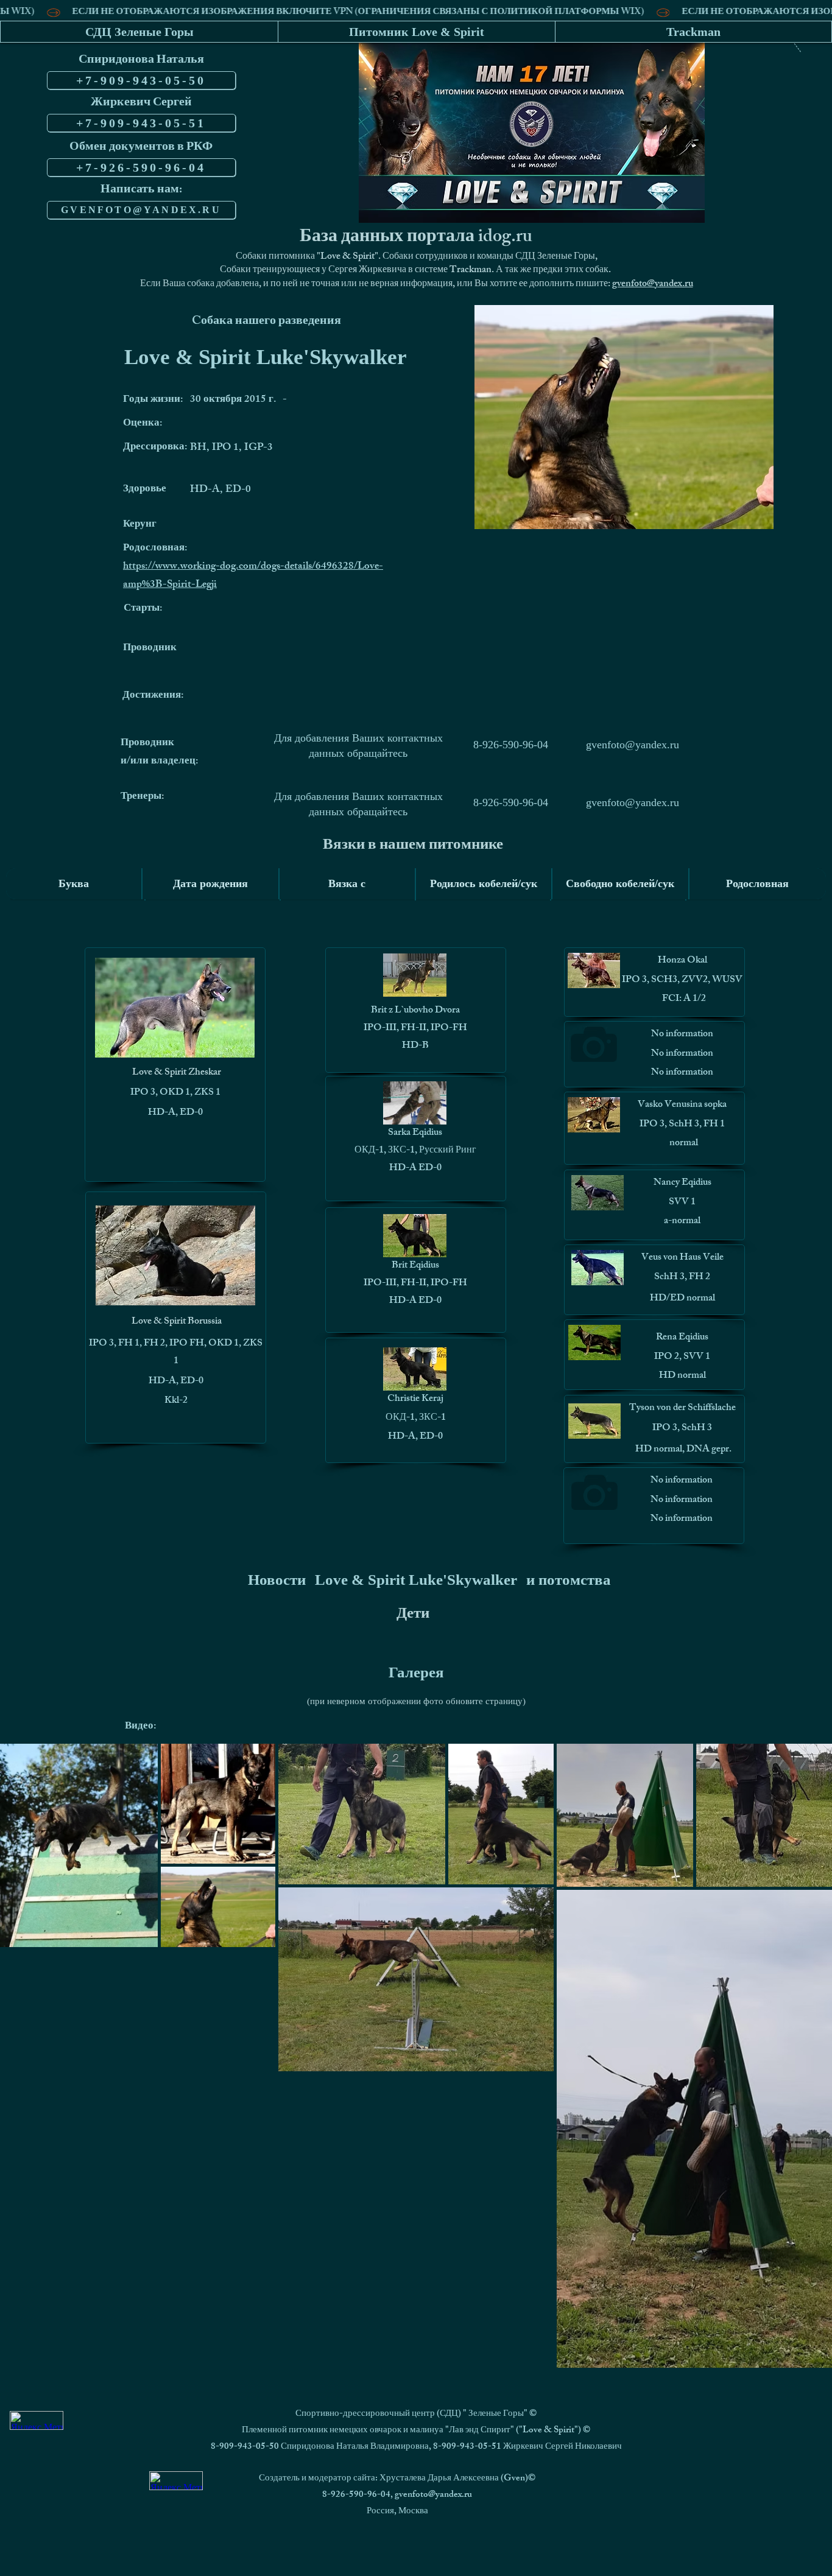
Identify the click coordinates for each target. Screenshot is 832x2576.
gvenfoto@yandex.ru (653, 285)
